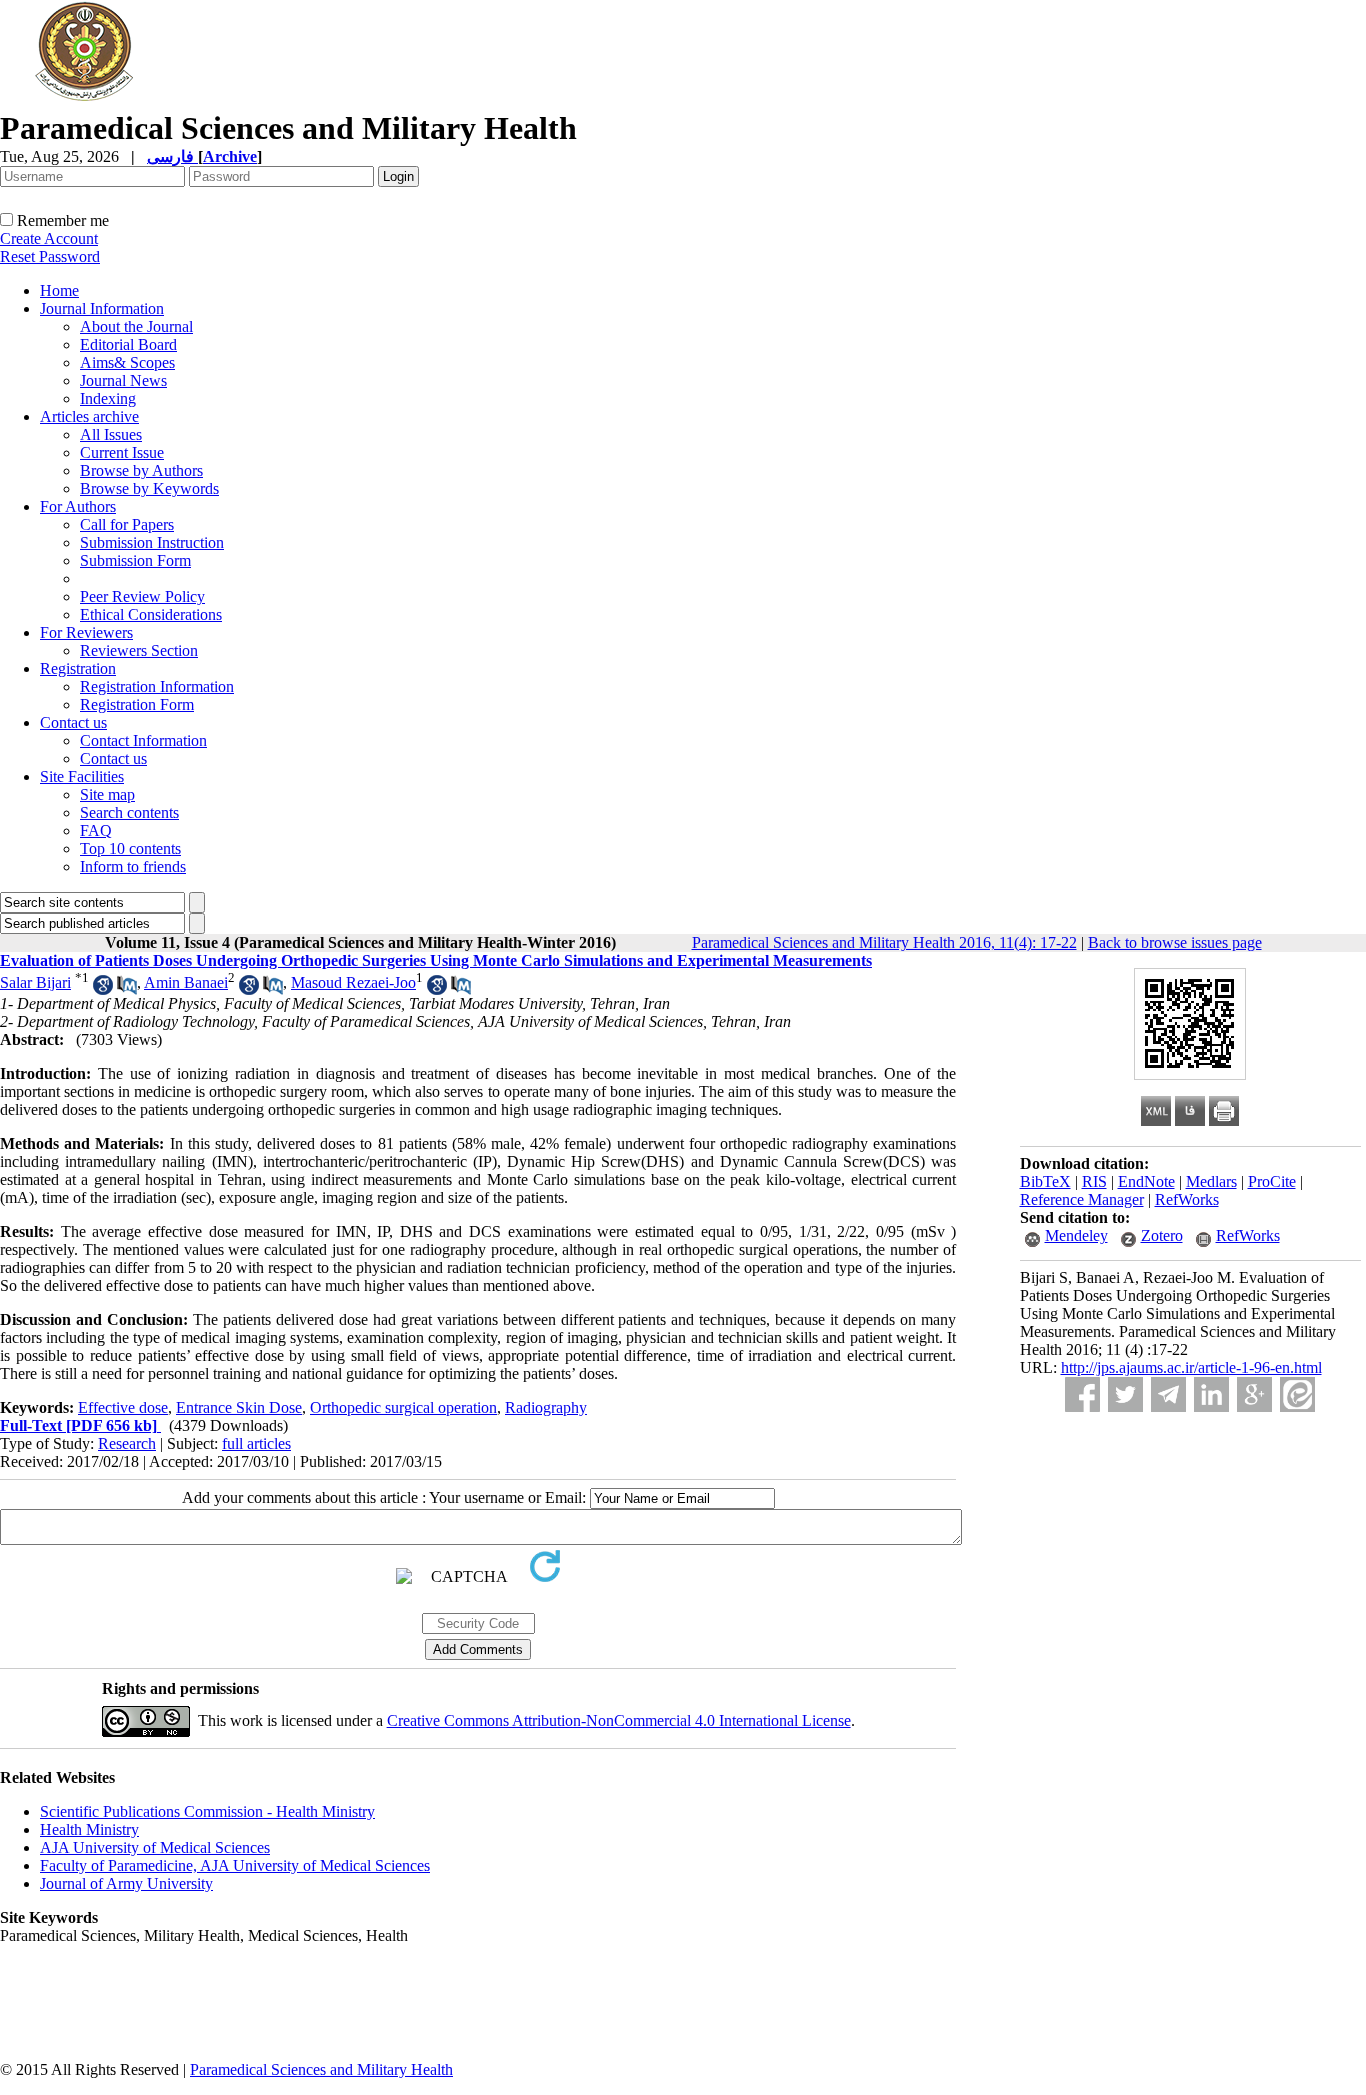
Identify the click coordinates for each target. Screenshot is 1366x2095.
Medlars (1211, 1181)
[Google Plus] (1254, 1394)
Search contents (129, 812)
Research (127, 1443)
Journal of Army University (126, 1883)
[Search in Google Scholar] (103, 989)
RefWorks (1187, 1199)
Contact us (73, 722)
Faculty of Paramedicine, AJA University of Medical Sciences (235, 1865)
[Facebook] (1082, 1394)
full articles (256, 1443)
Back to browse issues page (1175, 942)
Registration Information (157, 686)
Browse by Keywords (149, 488)
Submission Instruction (152, 542)
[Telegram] (1168, 1394)
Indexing (108, 398)
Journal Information (102, 308)
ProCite (1272, 1181)
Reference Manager (1082, 1199)
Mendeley (1076, 1235)
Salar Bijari (35, 982)
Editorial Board (128, 344)
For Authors (78, 506)
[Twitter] (1125, 1394)
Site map (107, 794)
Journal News (123, 380)
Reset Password (50, 256)
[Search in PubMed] (127, 989)
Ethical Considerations (151, 614)
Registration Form (137, 704)
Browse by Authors (141, 470)
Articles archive (89, 416)
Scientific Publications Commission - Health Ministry (207, 1811)
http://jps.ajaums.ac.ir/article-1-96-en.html (1191, 1367)
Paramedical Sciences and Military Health (321, 2069)
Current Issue (122, 452)
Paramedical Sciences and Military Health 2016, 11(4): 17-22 (884, 942)
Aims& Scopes (127, 362)
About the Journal (136, 326)
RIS (1094, 1181)
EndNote (1146, 1181)
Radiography (546, 1407)
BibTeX (1045, 1181)
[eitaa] (1297, 1394)
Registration (78, 668)
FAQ (96, 830)
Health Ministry (89, 1829)
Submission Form (135, 560)
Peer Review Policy (142, 596)
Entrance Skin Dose (239, 1407)
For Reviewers (86, 632)
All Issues (111, 434)
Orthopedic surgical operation (403, 1407)
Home (59, 290)
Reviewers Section (139, 650)
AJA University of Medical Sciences (155, 1847)
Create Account (49, 238)
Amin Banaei (186, 982)
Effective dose (123, 1407)
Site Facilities (82, 776)
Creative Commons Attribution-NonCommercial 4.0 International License (619, 1720)
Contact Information (143, 740)
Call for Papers (127, 524)
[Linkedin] (1211, 1394)
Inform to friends (133, 866)
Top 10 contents (130, 848)
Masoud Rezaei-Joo (353, 982)
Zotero (1162, 1235)
